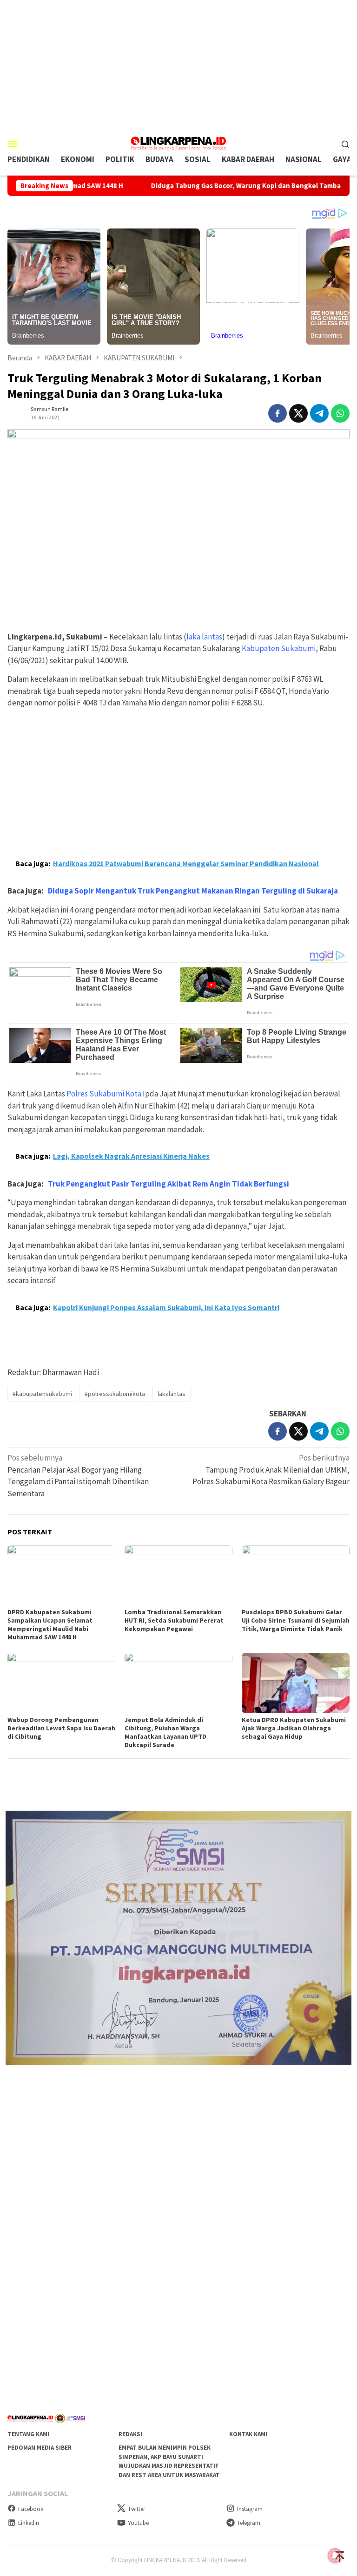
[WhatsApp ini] (340, 413)
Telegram (249, 2523)
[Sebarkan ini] (278, 413)
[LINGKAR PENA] (178, 143)
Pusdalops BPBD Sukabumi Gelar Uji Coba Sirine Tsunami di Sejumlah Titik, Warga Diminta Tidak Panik (296, 1620)
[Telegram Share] (319, 413)
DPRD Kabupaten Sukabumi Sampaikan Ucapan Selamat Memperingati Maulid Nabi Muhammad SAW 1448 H (50, 1624)
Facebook (31, 2509)
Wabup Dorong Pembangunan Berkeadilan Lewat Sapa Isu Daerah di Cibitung (61, 1728)
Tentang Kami (28, 2434)
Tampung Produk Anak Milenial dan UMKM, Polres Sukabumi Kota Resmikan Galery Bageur (271, 1470)
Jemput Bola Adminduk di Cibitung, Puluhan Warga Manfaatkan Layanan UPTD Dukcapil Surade (165, 1732)
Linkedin (29, 2523)
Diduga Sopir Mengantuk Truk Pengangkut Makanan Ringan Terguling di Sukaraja (193, 891)
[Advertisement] (178, 65)
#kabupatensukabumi (42, 1394)
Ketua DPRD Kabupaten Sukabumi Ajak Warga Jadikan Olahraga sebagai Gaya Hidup (294, 1728)
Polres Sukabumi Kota (104, 1094)
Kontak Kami (248, 2434)
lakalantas (172, 1394)
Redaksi (130, 2434)
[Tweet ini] (298, 413)
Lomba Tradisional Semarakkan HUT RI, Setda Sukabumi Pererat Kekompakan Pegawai (174, 1620)
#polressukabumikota (115, 1394)
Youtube (138, 2523)
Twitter (136, 2509)
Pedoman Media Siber (40, 2448)
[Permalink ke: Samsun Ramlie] (17, 412)
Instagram (250, 2509)
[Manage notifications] (335, 2556)
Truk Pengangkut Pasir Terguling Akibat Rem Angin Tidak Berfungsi (169, 1184)
